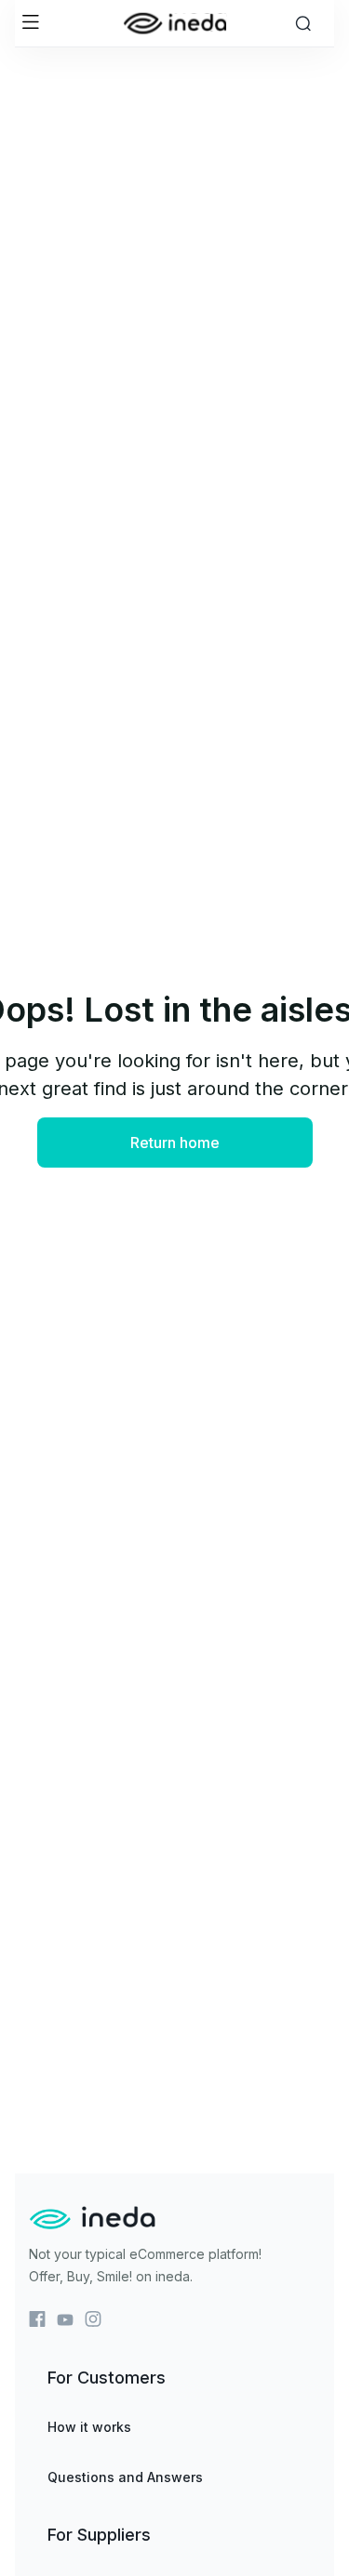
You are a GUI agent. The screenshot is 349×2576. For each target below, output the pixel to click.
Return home (175, 1143)
